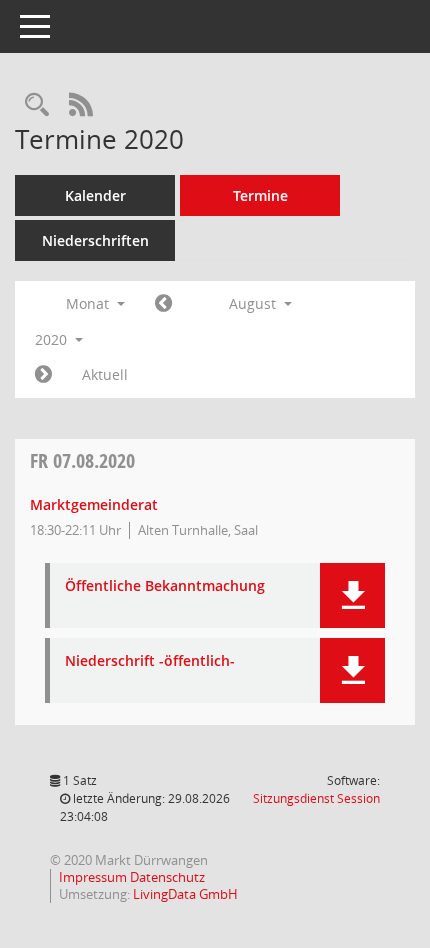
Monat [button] (89, 303)
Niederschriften (95, 240)
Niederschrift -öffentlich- (150, 661)
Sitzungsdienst (316, 798)
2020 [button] (53, 339)
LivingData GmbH (185, 894)
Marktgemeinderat (94, 504)
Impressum (94, 877)
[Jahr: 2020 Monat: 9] (43, 375)
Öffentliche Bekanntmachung (165, 586)
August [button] (254, 303)
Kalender (95, 195)
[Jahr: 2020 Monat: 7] (163, 304)
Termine (260, 195)
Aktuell (105, 374)
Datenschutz (167, 877)
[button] (352, 595)
